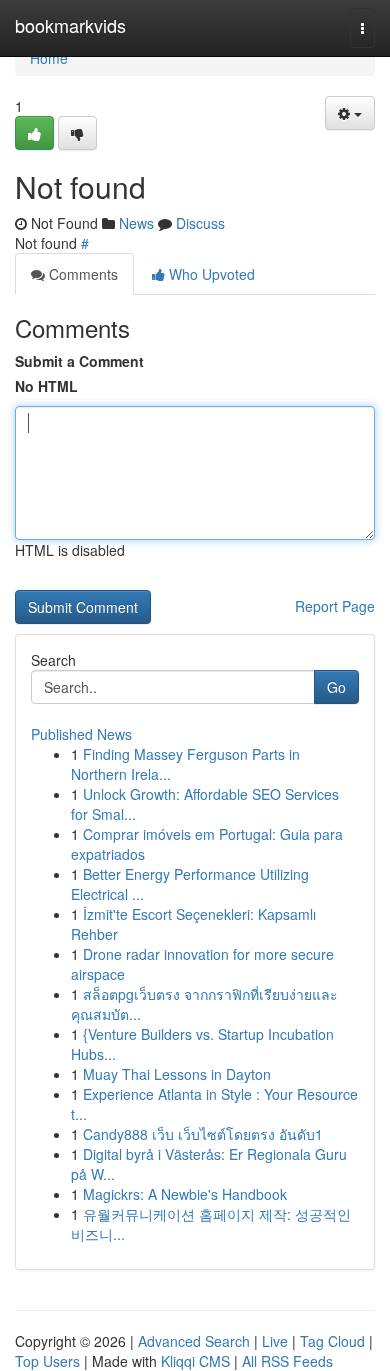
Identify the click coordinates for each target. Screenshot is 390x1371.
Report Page (335, 606)
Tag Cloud (332, 1341)
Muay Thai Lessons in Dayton (177, 1074)
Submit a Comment (79, 361)
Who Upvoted (210, 274)
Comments (81, 274)
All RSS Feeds (287, 1361)
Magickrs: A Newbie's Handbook (185, 1194)
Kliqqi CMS (195, 1361)
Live (275, 1341)
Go (336, 687)
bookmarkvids (70, 25)
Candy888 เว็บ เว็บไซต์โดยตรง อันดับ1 (203, 1134)
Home (49, 58)
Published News (81, 734)
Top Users (47, 1361)
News (136, 223)
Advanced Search (194, 1341)
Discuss (200, 223)
